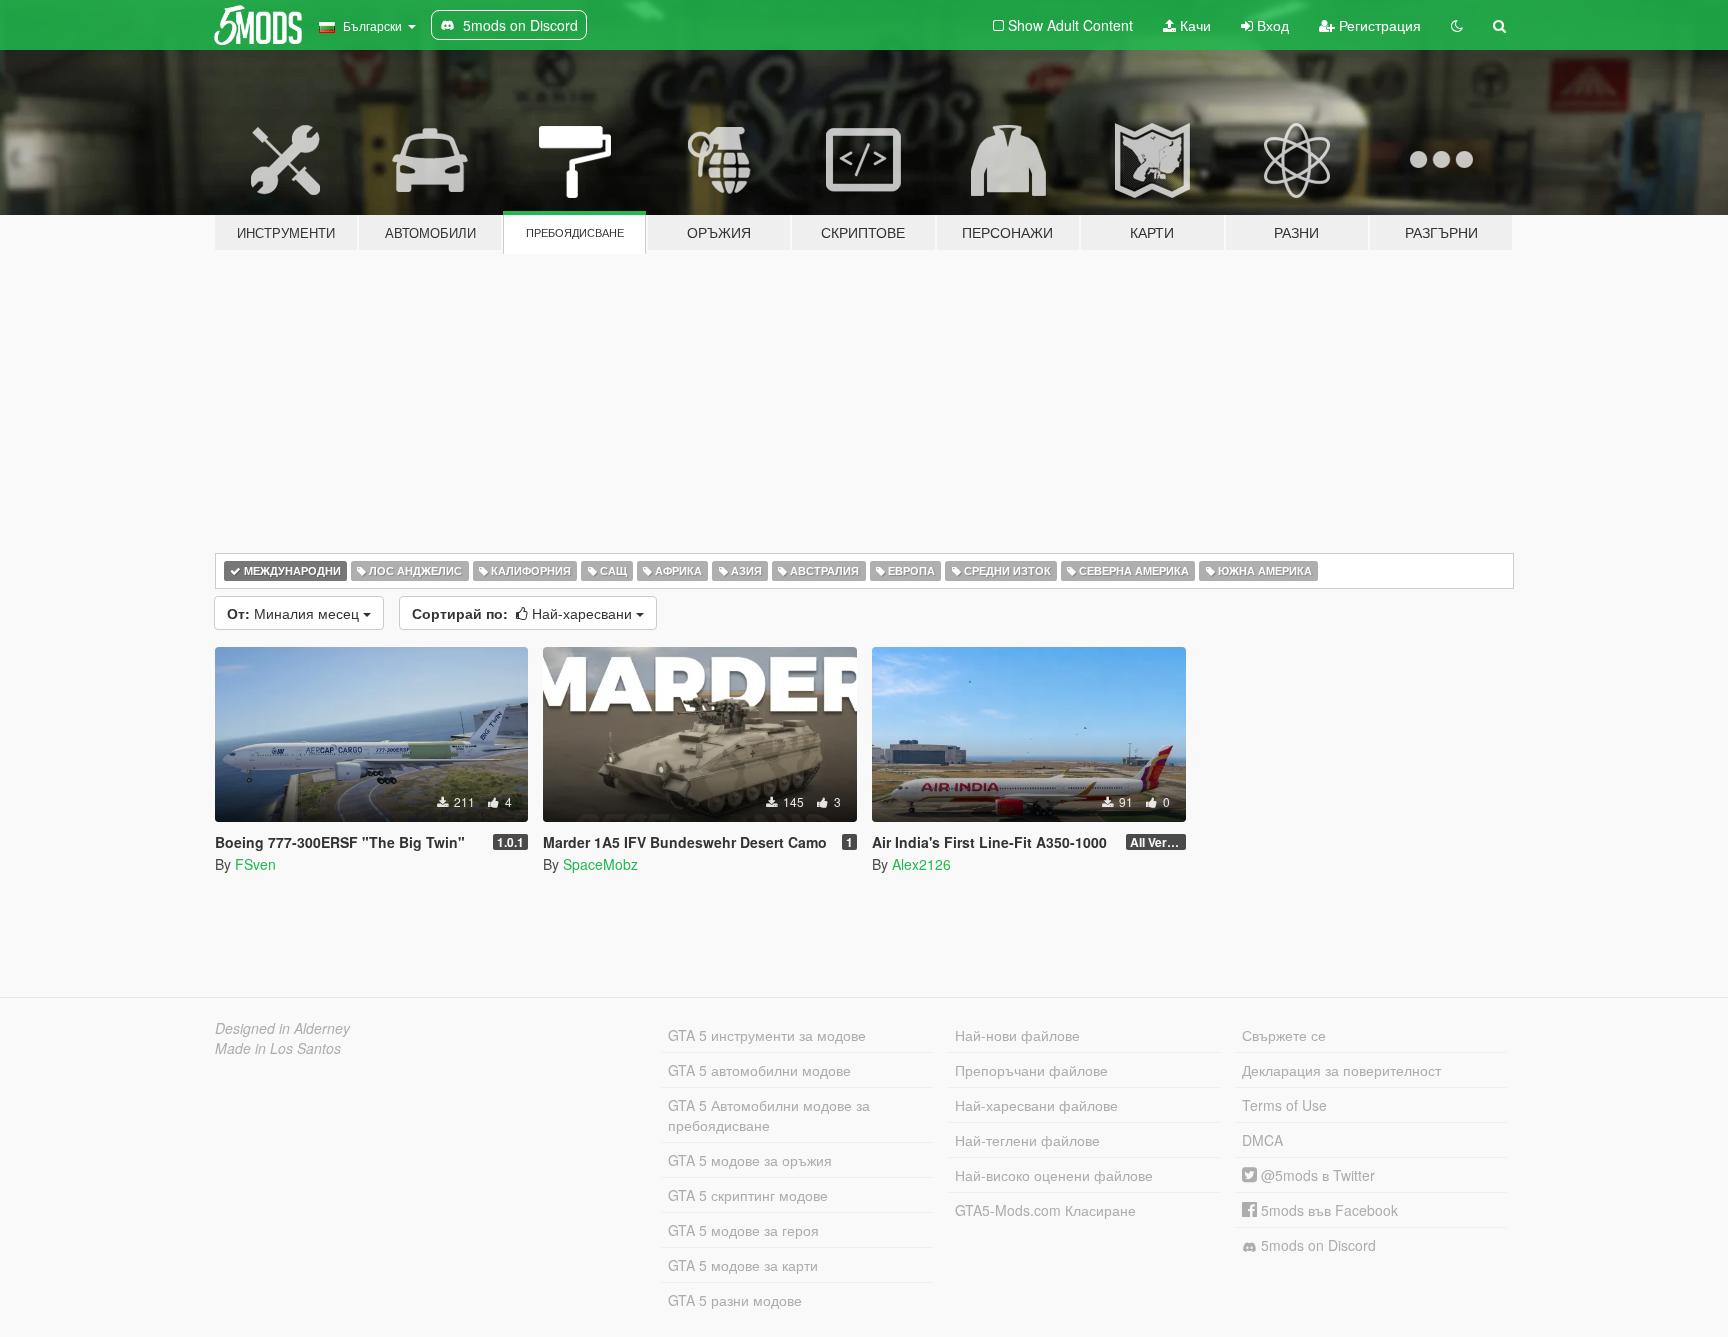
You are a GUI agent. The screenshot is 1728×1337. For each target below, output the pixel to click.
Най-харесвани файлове (1036, 1105)
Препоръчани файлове (1031, 1070)
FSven (255, 864)
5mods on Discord (1316, 1245)
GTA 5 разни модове (735, 1300)
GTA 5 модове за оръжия (750, 1160)
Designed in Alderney (282, 1028)
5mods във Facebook (1327, 1210)
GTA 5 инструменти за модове (767, 1035)
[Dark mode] (1457, 25)
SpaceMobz (600, 864)
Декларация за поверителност (1341, 1070)
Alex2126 (921, 864)
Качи (1193, 25)
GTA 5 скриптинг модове (748, 1195)
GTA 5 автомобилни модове (759, 1070)
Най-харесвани (524, 613)
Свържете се (1284, 1035)
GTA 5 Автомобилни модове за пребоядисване (769, 1115)
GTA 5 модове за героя (743, 1230)
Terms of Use (1284, 1105)
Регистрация (1378, 25)
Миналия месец (295, 613)
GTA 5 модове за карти (743, 1265)
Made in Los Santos (278, 1048)
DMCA (1262, 1140)
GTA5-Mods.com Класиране (1045, 1210)
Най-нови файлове (1017, 1035)
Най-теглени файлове (1027, 1140)
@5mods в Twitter (1316, 1175)
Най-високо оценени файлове (1054, 1175)
